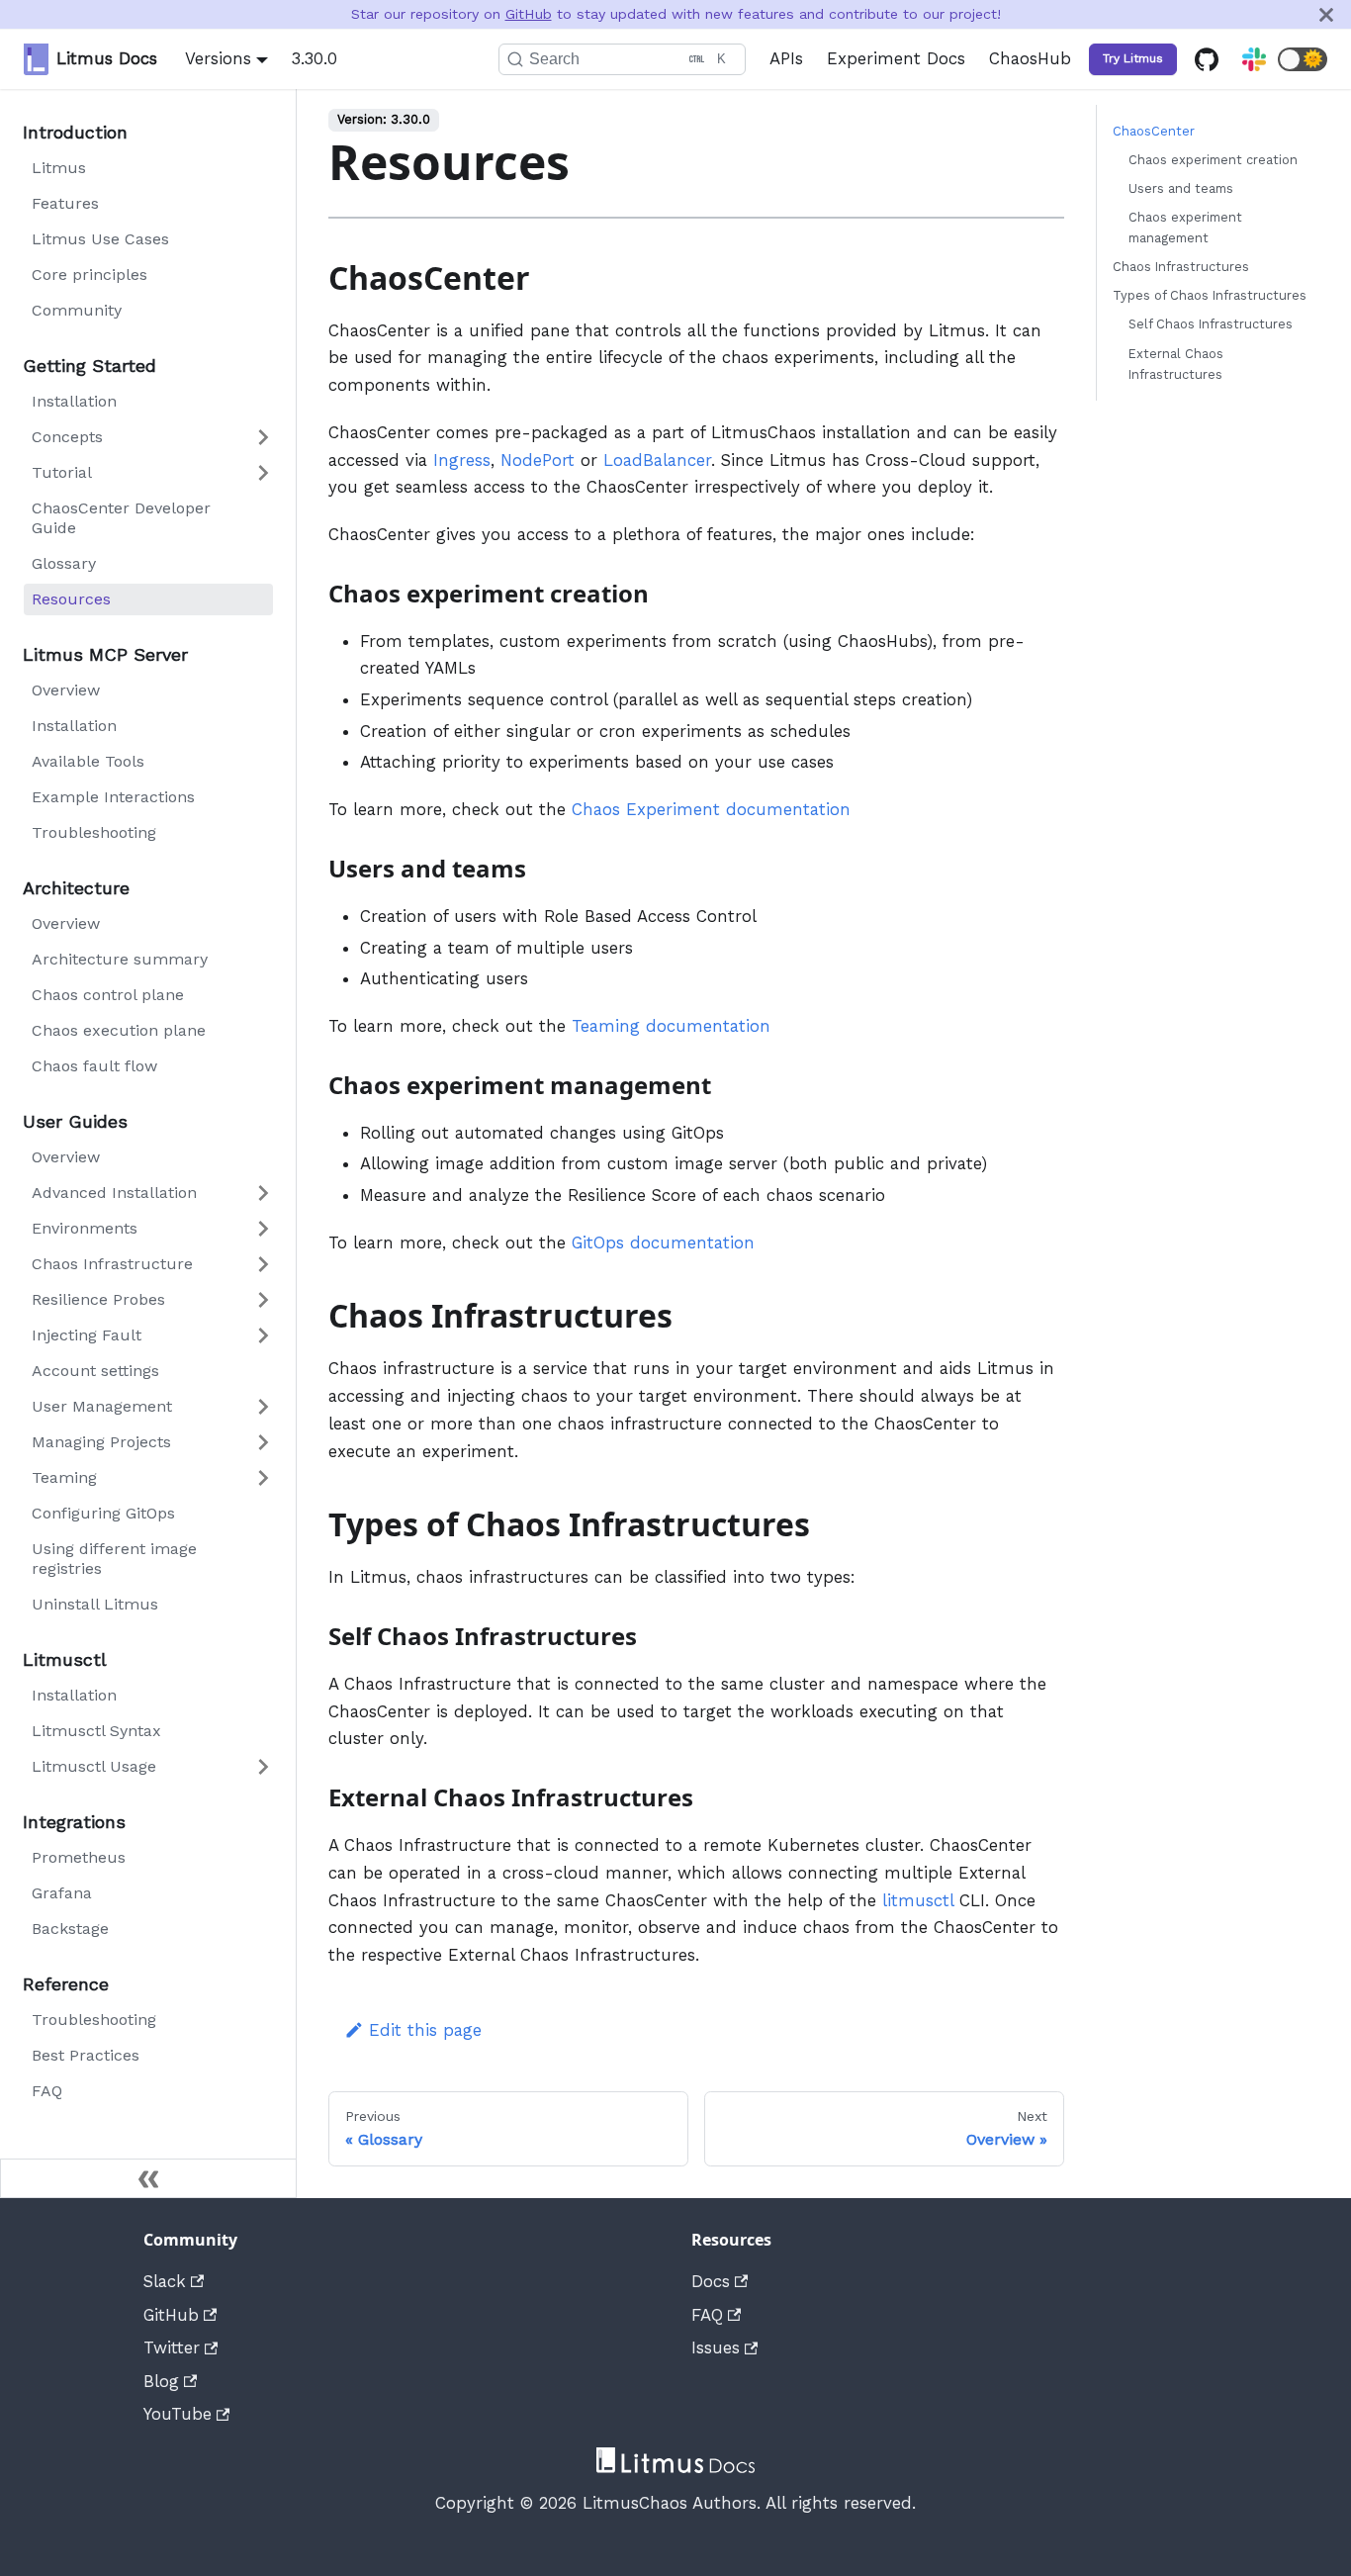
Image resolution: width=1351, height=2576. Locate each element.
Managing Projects (101, 1442)
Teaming (64, 1477)
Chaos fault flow (94, 1066)
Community (77, 310)
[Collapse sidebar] (148, 2178)
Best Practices (86, 2055)
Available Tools (88, 761)
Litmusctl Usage (94, 1766)
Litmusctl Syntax (96, 1731)
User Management (102, 1406)
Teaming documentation (671, 1026)
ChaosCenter (1154, 131)
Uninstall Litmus (95, 1604)
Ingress (462, 460)
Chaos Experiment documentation (711, 809)
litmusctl (918, 1900)
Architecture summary (120, 959)
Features (65, 203)
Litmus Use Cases (100, 239)
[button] (1303, 59)
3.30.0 (315, 58)
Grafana (62, 1893)
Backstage (70, 1929)
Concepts (67, 437)
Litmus (59, 168)
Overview (66, 690)
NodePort (538, 460)
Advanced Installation (114, 1193)
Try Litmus (1133, 58)
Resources (71, 599)
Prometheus (79, 1857)
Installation (74, 401)
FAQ (47, 2091)
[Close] (1326, 14)
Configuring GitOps (103, 1513)
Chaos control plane (108, 995)
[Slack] (1254, 59)
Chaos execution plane (119, 1030)
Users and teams (1181, 188)
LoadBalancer (657, 460)
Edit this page (425, 2030)
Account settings (95, 1371)
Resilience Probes (98, 1299)
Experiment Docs (896, 58)
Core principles (90, 275)
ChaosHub (1030, 58)
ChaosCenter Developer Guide (121, 518)
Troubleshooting (94, 832)
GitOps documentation (663, 1242)
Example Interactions (113, 797)
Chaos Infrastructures (1181, 268)
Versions (218, 58)
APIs (786, 58)
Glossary (64, 563)
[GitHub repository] (1207, 59)
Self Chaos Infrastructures (1211, 325)
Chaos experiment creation (1213, 160)
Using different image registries (114, 1559)
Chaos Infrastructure (112, 1264)
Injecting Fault (87, 1335)
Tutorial (62, 472)
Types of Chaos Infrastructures (1210, 296)
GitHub (529, 14)
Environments (85, 1228)
